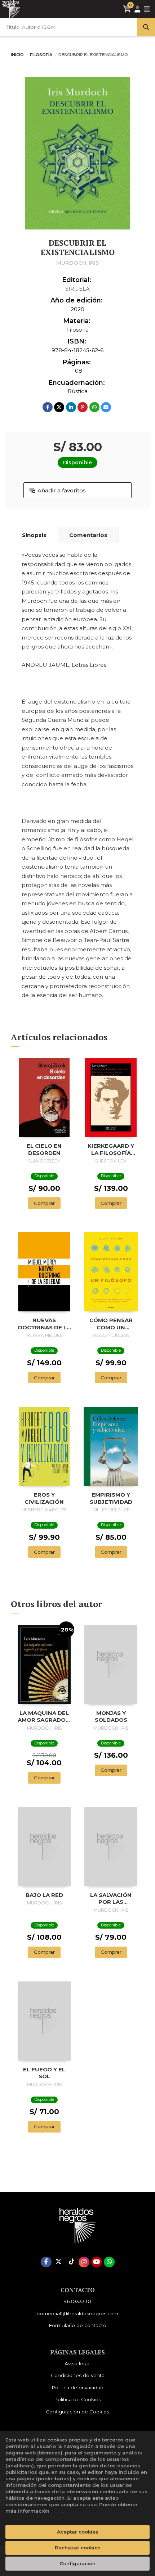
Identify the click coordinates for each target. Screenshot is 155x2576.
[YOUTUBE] (97, 2262)
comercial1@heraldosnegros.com (78, 2313)
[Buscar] (146, 27)
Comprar (44, 1203)
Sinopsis (34, 535)
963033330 (77, 2301)
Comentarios (88, 535)
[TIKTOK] (71, 2262)
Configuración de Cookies (77, 2412)
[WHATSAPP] (109, 2262)
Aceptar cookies (78, 2532)
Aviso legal (77, 2363)
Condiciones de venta (78, 2375)
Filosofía (42, 55)
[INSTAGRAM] (84, 2262)
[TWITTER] (59, 2262)
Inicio (17, 55)
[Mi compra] (127, 9)
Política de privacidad (77, 2388)
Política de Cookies (77, 2399)
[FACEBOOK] (46, 2262)
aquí (57, 2511)
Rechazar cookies (78, 2548)
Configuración (77, 2563)
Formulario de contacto (77, 2325)
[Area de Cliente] (137, 9)
